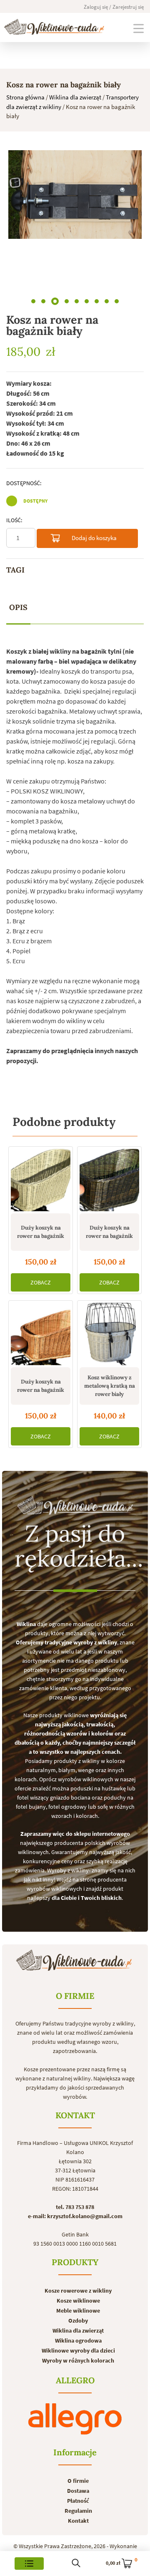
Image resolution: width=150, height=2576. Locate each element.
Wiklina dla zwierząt (75, 97)
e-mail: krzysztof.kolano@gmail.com (75, 2216)
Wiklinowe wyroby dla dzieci (78, 2350)
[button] (33, 301)
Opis (18, 607)
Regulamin (78, 2511)
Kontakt (78, 2521)
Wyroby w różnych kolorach (78, 2360)
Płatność (78, 2501)
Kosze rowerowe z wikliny (78, 2291)
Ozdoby (78, 2321)
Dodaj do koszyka (94, 538)
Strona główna (25, 97)
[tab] (18, 608)
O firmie (78, 2481)
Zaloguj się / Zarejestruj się (114, 7)
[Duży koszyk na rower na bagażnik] (41, 1180)
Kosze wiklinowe (78, 2301)
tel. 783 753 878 (75, 2207)
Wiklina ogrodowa (78, 2340)
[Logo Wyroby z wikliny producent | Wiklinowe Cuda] (54, 27)
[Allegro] (75, 2419)
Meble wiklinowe (78, 2311)
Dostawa (78, 2491)
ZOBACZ (41, 1282)
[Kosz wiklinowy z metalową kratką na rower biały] (109, 1334)
